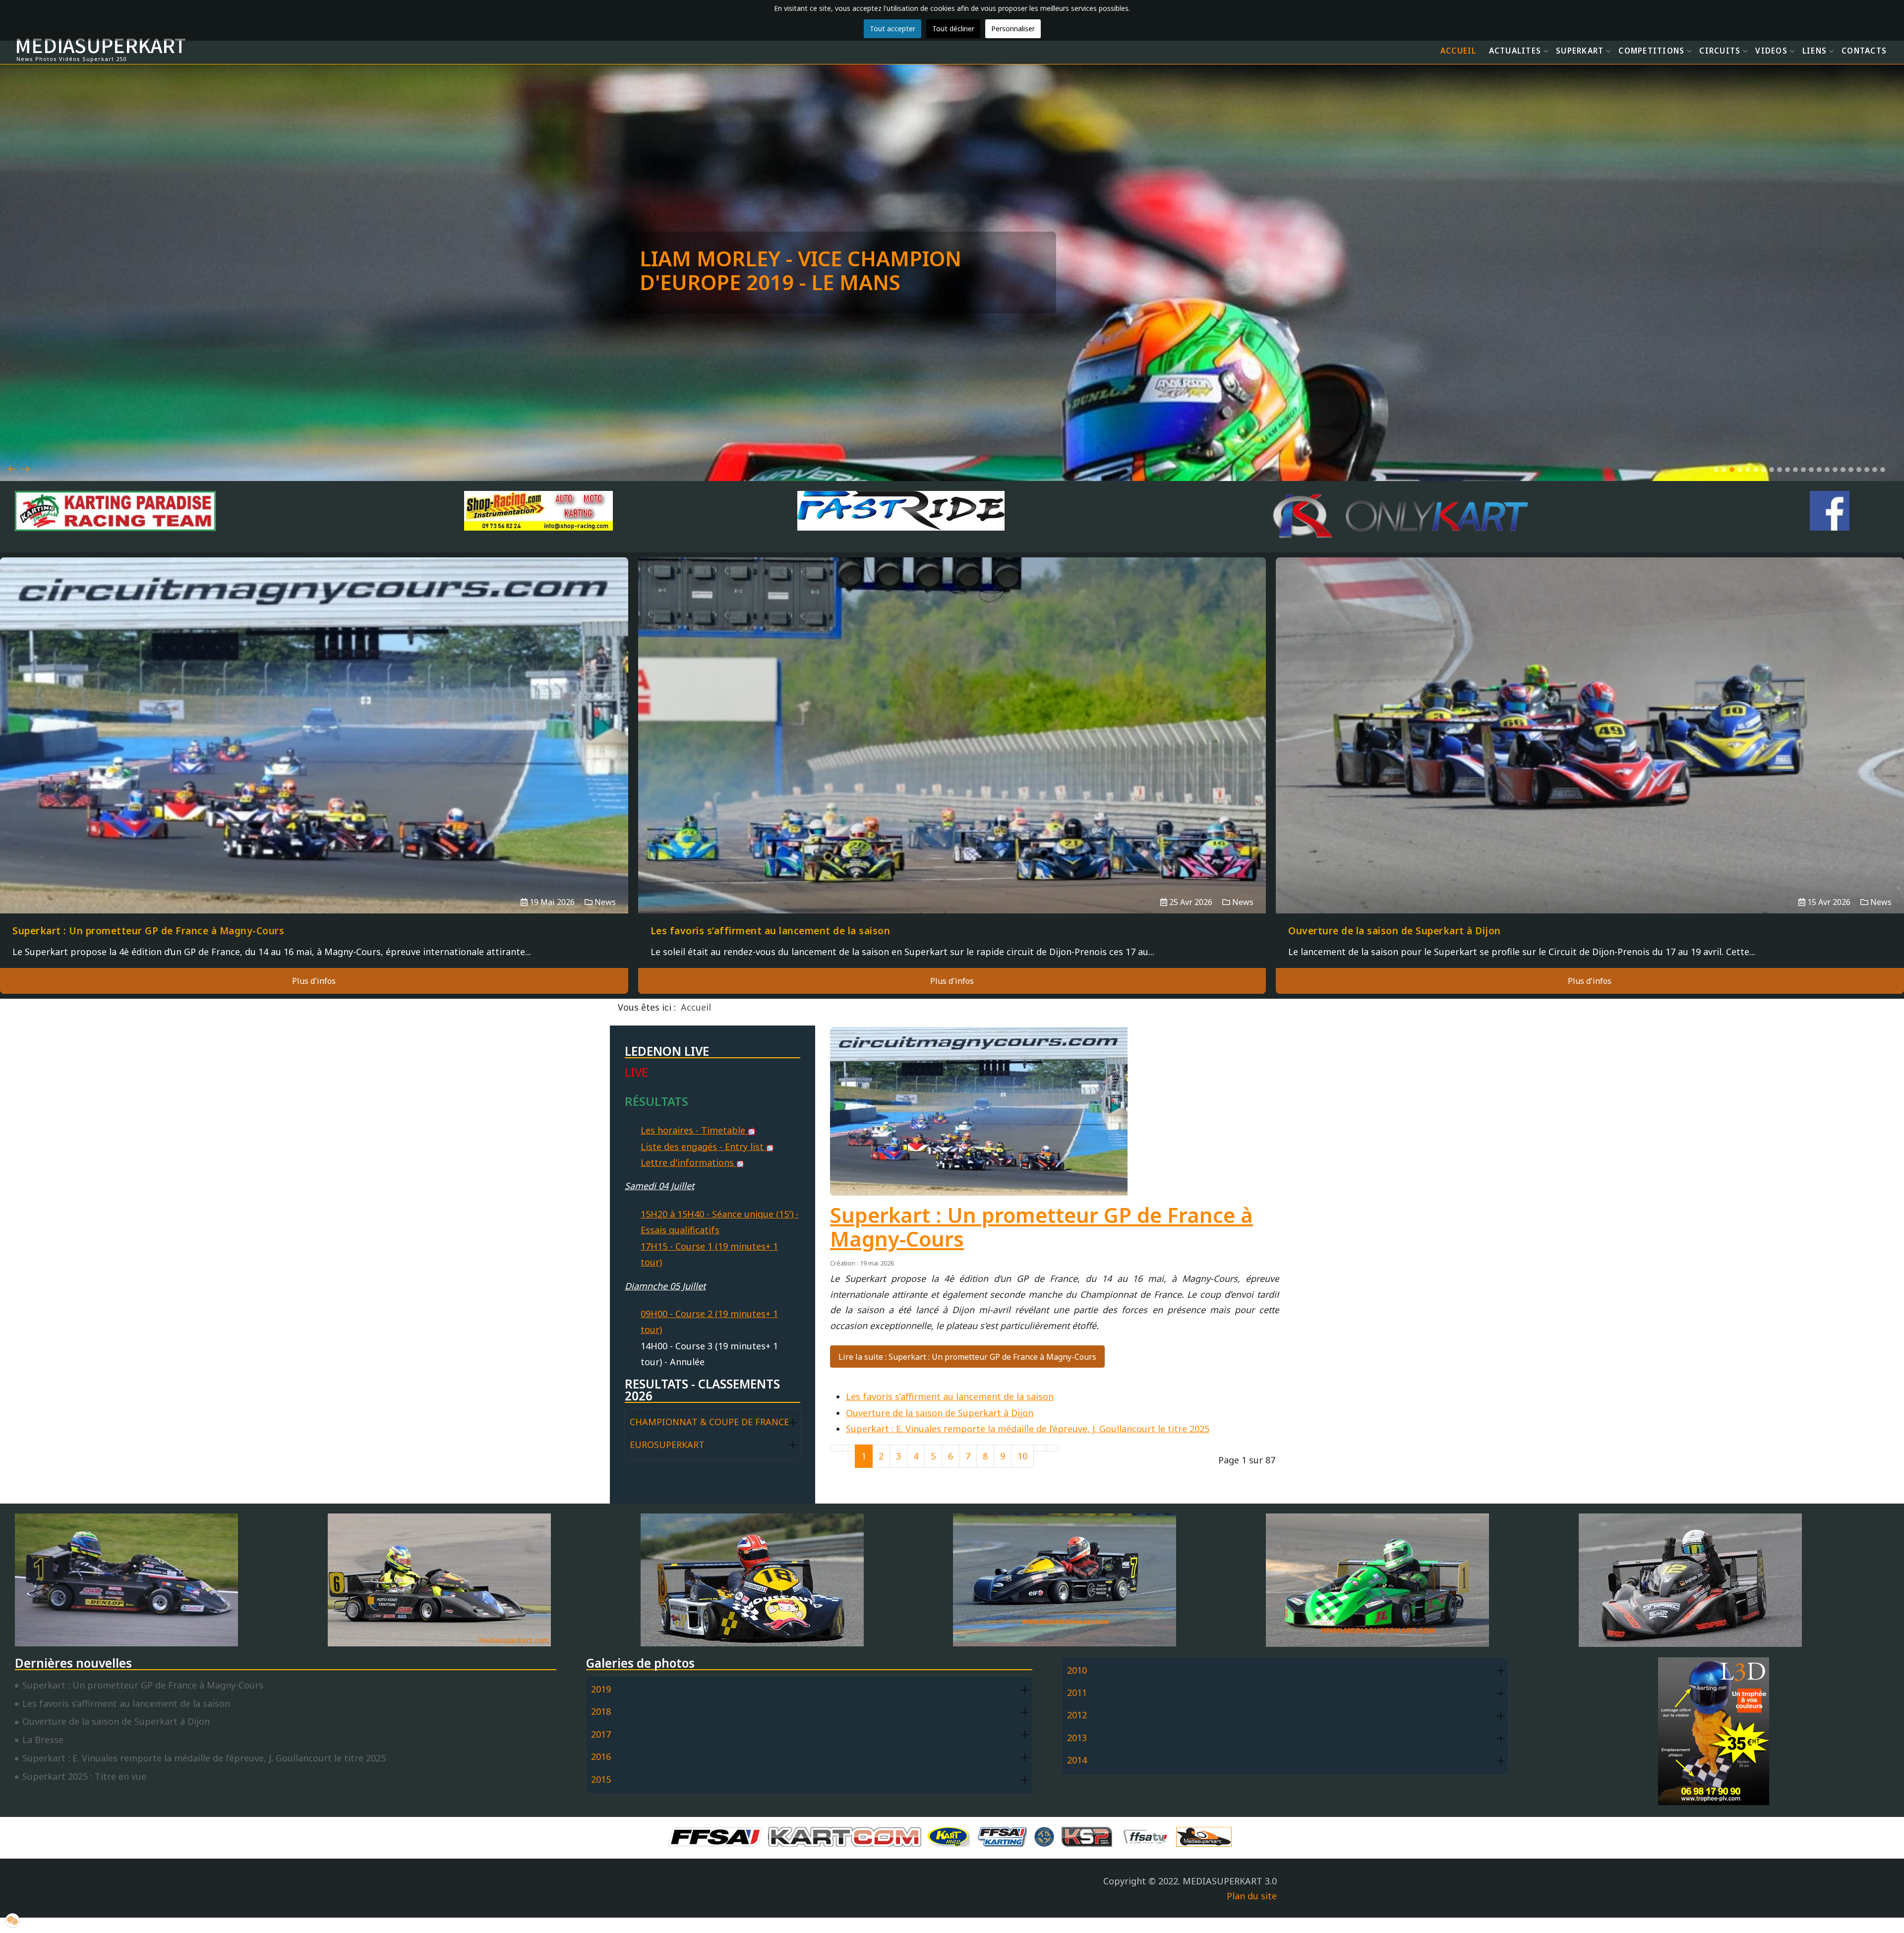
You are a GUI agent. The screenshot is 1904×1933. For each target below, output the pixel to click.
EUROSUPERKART (667, 1445)
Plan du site (1252, 1896)
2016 (601, 1756)
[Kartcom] (847, 1836)
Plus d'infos (314, 981)
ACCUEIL (1458, 51)
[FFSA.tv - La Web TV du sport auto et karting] (1148, 1836)
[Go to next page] (1040, 1448)
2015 (601, 1779)
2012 (1077, 1715)
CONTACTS (1864, 51)
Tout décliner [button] (953, 29)
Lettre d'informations (688, 1162)
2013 (1077, 1738)
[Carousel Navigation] (952, 457)
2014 (1077, 1760)
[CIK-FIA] (1047, 1836)
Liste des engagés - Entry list (703, 1147)
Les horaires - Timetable (694, 1130)
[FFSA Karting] (1005, 1836)
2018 (601, 1711)
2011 (1077, 1692)
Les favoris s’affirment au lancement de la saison (950, 1396)
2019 (601, 1689)
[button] (1716, 470)
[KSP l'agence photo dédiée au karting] (1089, 1836)
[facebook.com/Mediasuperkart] (1830, 511)
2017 (601, 1734)
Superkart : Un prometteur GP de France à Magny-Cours (1041, 1227)
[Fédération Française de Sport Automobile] (718, 1836)
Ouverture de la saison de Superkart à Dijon (940, 1413)
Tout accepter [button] (892, 29)
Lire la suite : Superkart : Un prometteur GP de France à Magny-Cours (967, 1357)
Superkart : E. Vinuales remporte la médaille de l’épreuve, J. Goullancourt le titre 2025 (1028, 1429)
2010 (1077, 1670)
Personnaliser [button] (1013, 29)
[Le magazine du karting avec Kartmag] (951, 1836)
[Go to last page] (1052, 1448)
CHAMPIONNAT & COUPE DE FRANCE (709, 1422)
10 (1022, 1456)
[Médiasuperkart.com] (1206, 1836)
